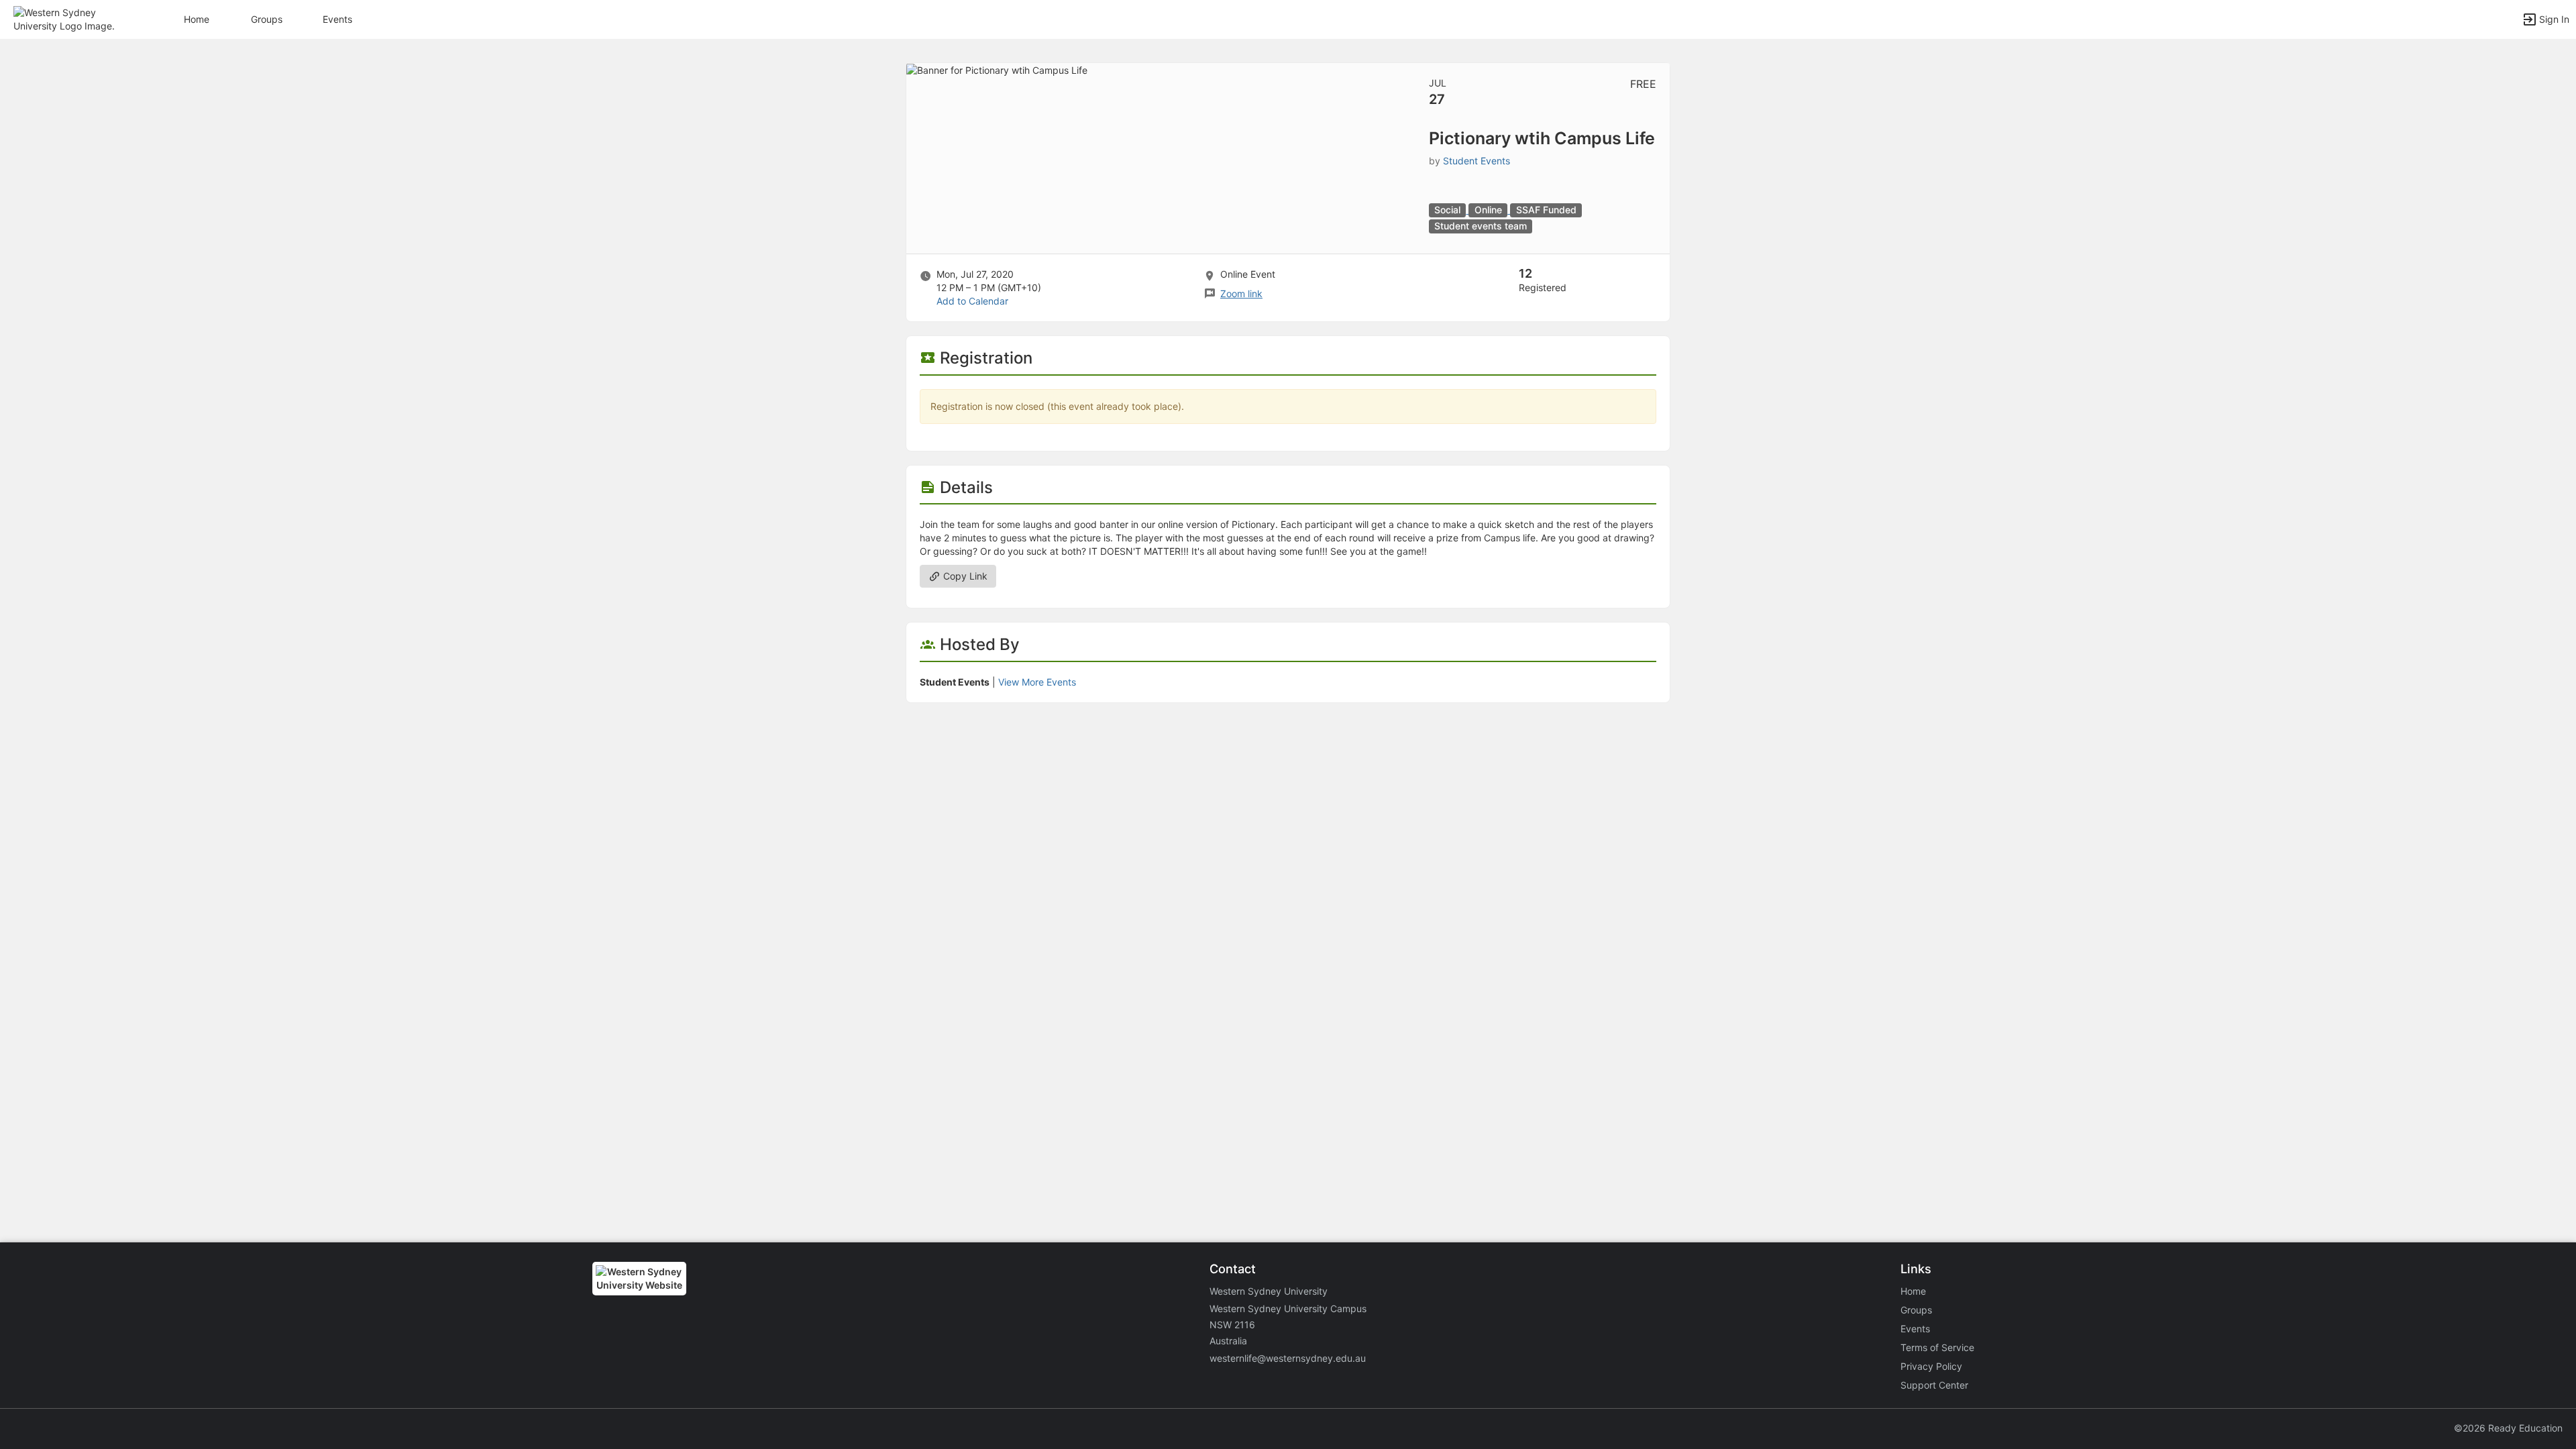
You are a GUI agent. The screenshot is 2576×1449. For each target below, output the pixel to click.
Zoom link (1241, 293)
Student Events (1477, 161)
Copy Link (964, 576)
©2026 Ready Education (2508, 1428)
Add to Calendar (972, 301)
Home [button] (197, 19)
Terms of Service (1937, 1347)
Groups (267, 19)
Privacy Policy (1931, 1366)
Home (1913, 1291)
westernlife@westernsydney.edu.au (1288, 1358)
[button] (69, 18)
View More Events (1037, 682)
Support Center (1934, 1385)
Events (337, 19)
